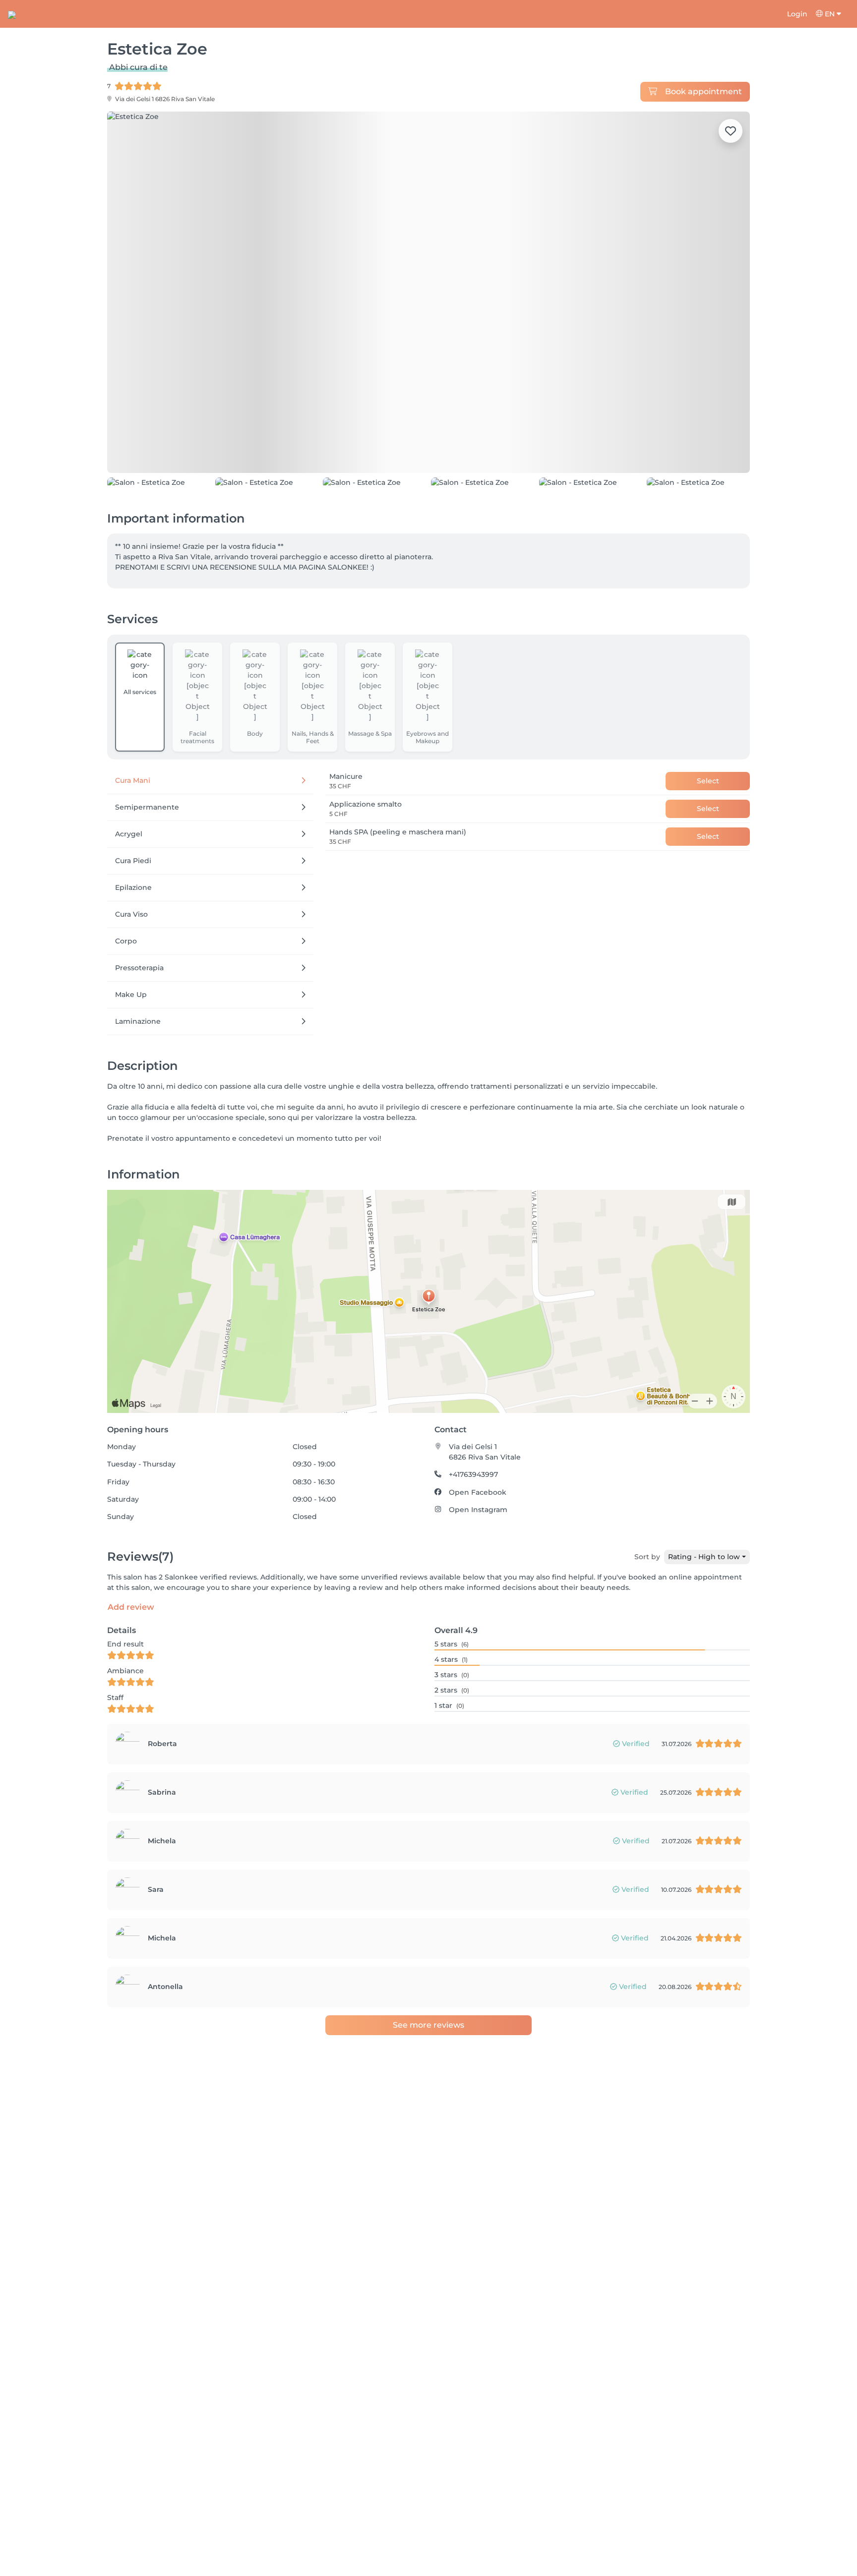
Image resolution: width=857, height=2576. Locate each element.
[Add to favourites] (731, 131)
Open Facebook (478, 1559)
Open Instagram (478, 1576)
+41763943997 (473, 1541)
